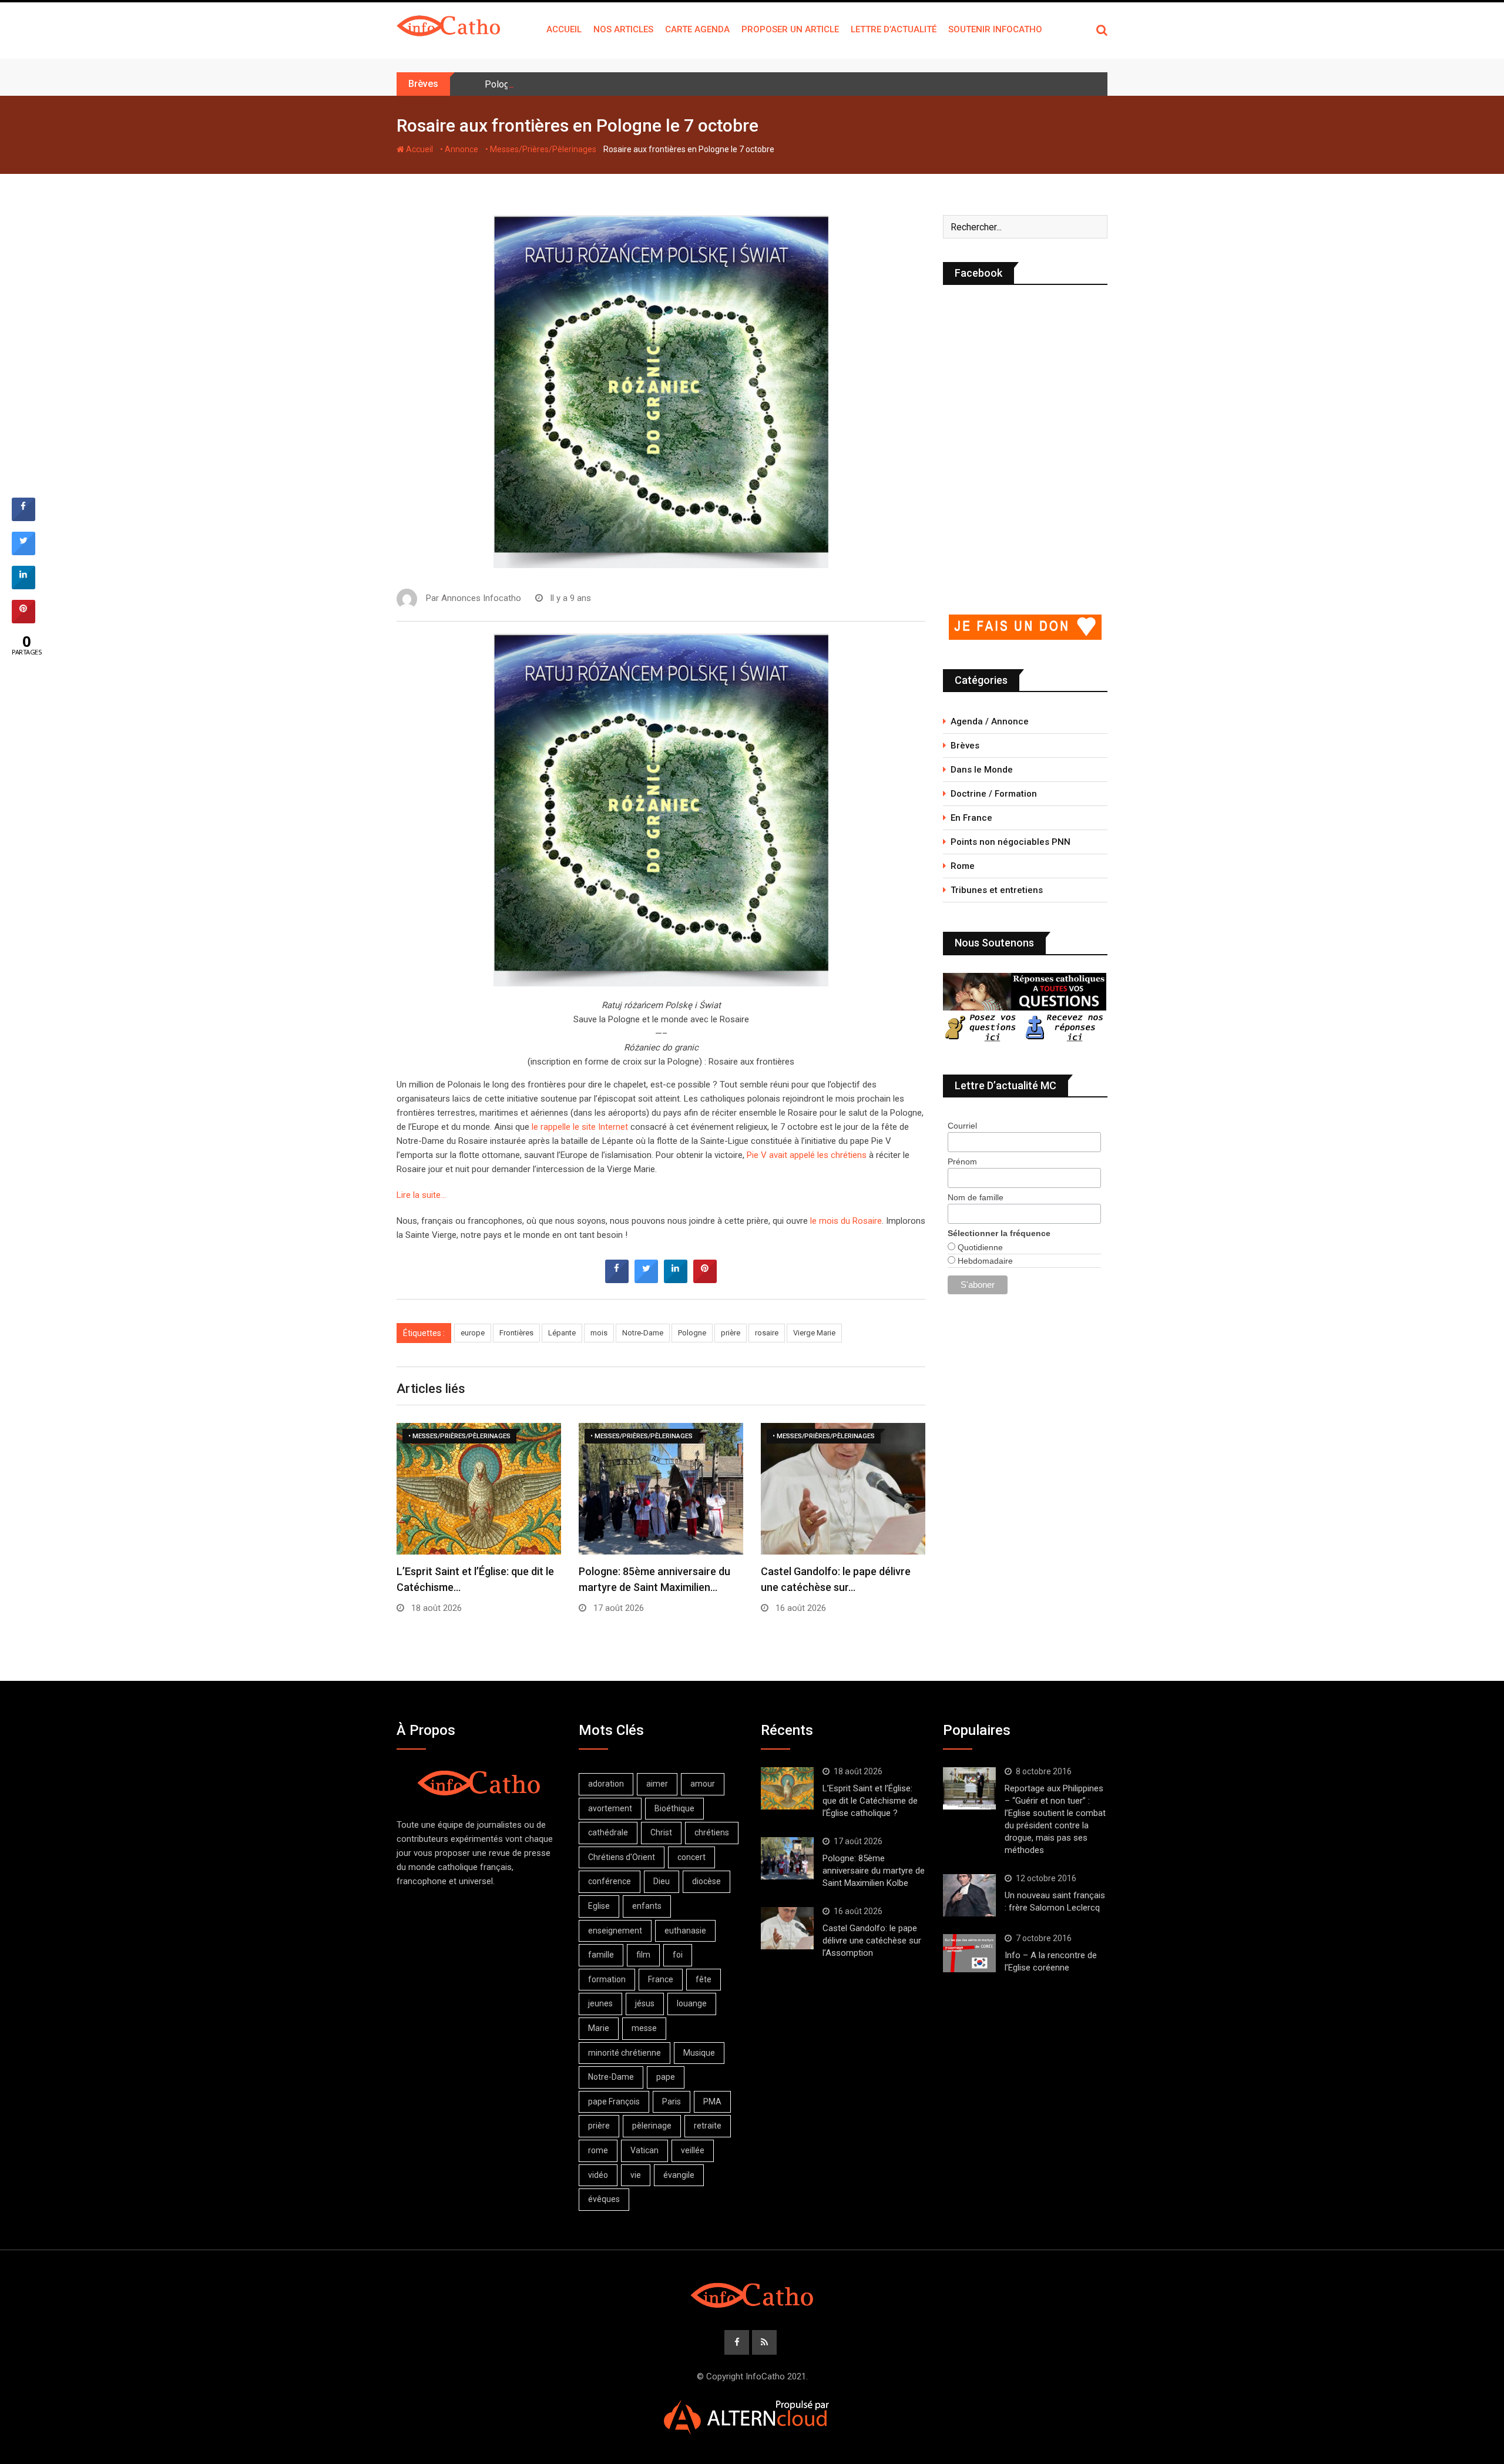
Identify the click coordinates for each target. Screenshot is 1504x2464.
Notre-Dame (643, 1333)
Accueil (564, 29)
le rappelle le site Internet (580, 1127)
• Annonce (459, 149)
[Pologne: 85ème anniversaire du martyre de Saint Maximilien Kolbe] (787, 1858)
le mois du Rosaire (846, 1221)
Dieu (662, 1881)
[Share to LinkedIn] (676, 1280)
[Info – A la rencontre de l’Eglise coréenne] (969, 1953)
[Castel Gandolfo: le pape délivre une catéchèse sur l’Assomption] (787, 1928)
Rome (963, 866)
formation (607, 1979)
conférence (610, 1881)
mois (599, 1333)
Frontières (516, 1333)
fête (704, 1979)
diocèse (706, 1881)
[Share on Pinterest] (705, 1280)
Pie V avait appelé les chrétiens (807, 1155)
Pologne (692, 1333)
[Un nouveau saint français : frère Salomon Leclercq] (969, 1895)
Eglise (599, 1906)
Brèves (965, 746)
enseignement (615, 1931)
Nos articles (623, 29)
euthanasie (685, 1931)
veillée (693, 2150)
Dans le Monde (982, 770)
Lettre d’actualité (894, 29)
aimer (657, 1784)
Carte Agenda (697, 29)
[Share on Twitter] (646, 1280)
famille (601, 1955)
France (661, 1979)
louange (692, 2003)
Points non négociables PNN (1010, 842)
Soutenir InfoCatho (995, 29)
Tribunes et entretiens (997, 890)
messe (644, 2028)
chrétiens (712, 1832)
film (643, 1955)
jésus (645, 2003)
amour (703, 1784)
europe (473, 1333)
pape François (614, 2102)
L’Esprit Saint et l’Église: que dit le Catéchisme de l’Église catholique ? (870, 1801)
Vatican (644, 2150)
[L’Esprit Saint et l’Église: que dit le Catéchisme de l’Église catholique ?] (787, 1788)
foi (678, 1955)
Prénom (962, 1161)
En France (971, 818)
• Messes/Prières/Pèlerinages (541, 149)
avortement (610, 1808)
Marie (599, 2028)
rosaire (767, 1333)
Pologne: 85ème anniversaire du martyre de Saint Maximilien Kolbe (622, 84)
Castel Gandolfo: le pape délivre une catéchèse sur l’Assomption (872, 1941)
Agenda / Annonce (990, 721)
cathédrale (608, 1832)
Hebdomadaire (984, 1261)
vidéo (598, 2175)
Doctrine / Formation (994, 794)
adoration (606, 1784)
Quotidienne (979, 1247)
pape (666, 2077)
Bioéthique (674, 1808)
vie (636, 2175)
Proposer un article (790, 29)
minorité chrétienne (625, 2053)
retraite (708, 2126)
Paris (672, 2102)
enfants (647, 1906)
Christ (661, 1832)
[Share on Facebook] (617, 1280)
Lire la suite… (421, 1195)
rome (598, 2150)
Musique (699, 2053)
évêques (604, 2199)
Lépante (562, 1333)
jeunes (600, 2003)
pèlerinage (652, 2126)
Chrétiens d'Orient (622, 1857)
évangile (679, 2175)
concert (691, 1857)
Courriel (962, 1126)
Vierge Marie (814, 1333)
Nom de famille (976, 1197)
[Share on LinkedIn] (23, 586)
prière (731, 1333)
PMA (712, 2102)
